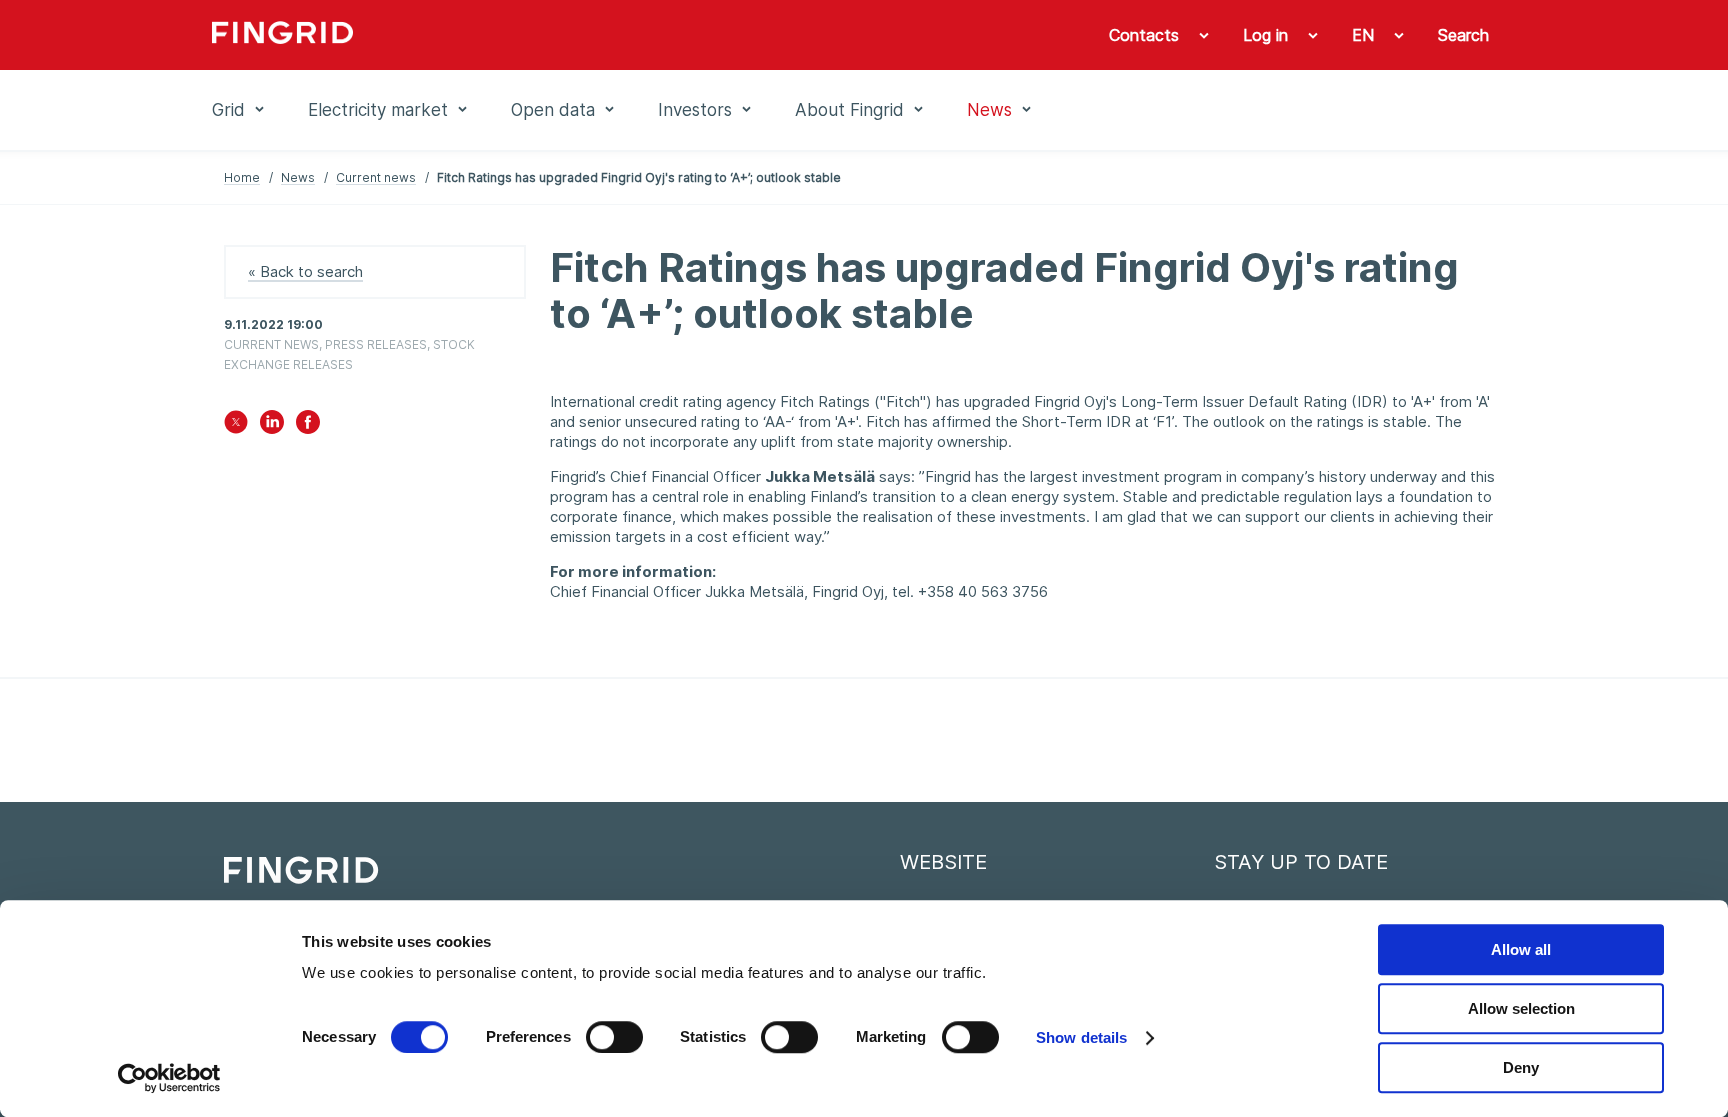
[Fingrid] (483, 35)
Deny (1521, 1067)
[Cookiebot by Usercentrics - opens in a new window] (169, 1078)
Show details (1081, 1037)
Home (242, 177)
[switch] (614, 1037)
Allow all (1521, 949)
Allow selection (1521, 1008)
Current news (376, 177)
